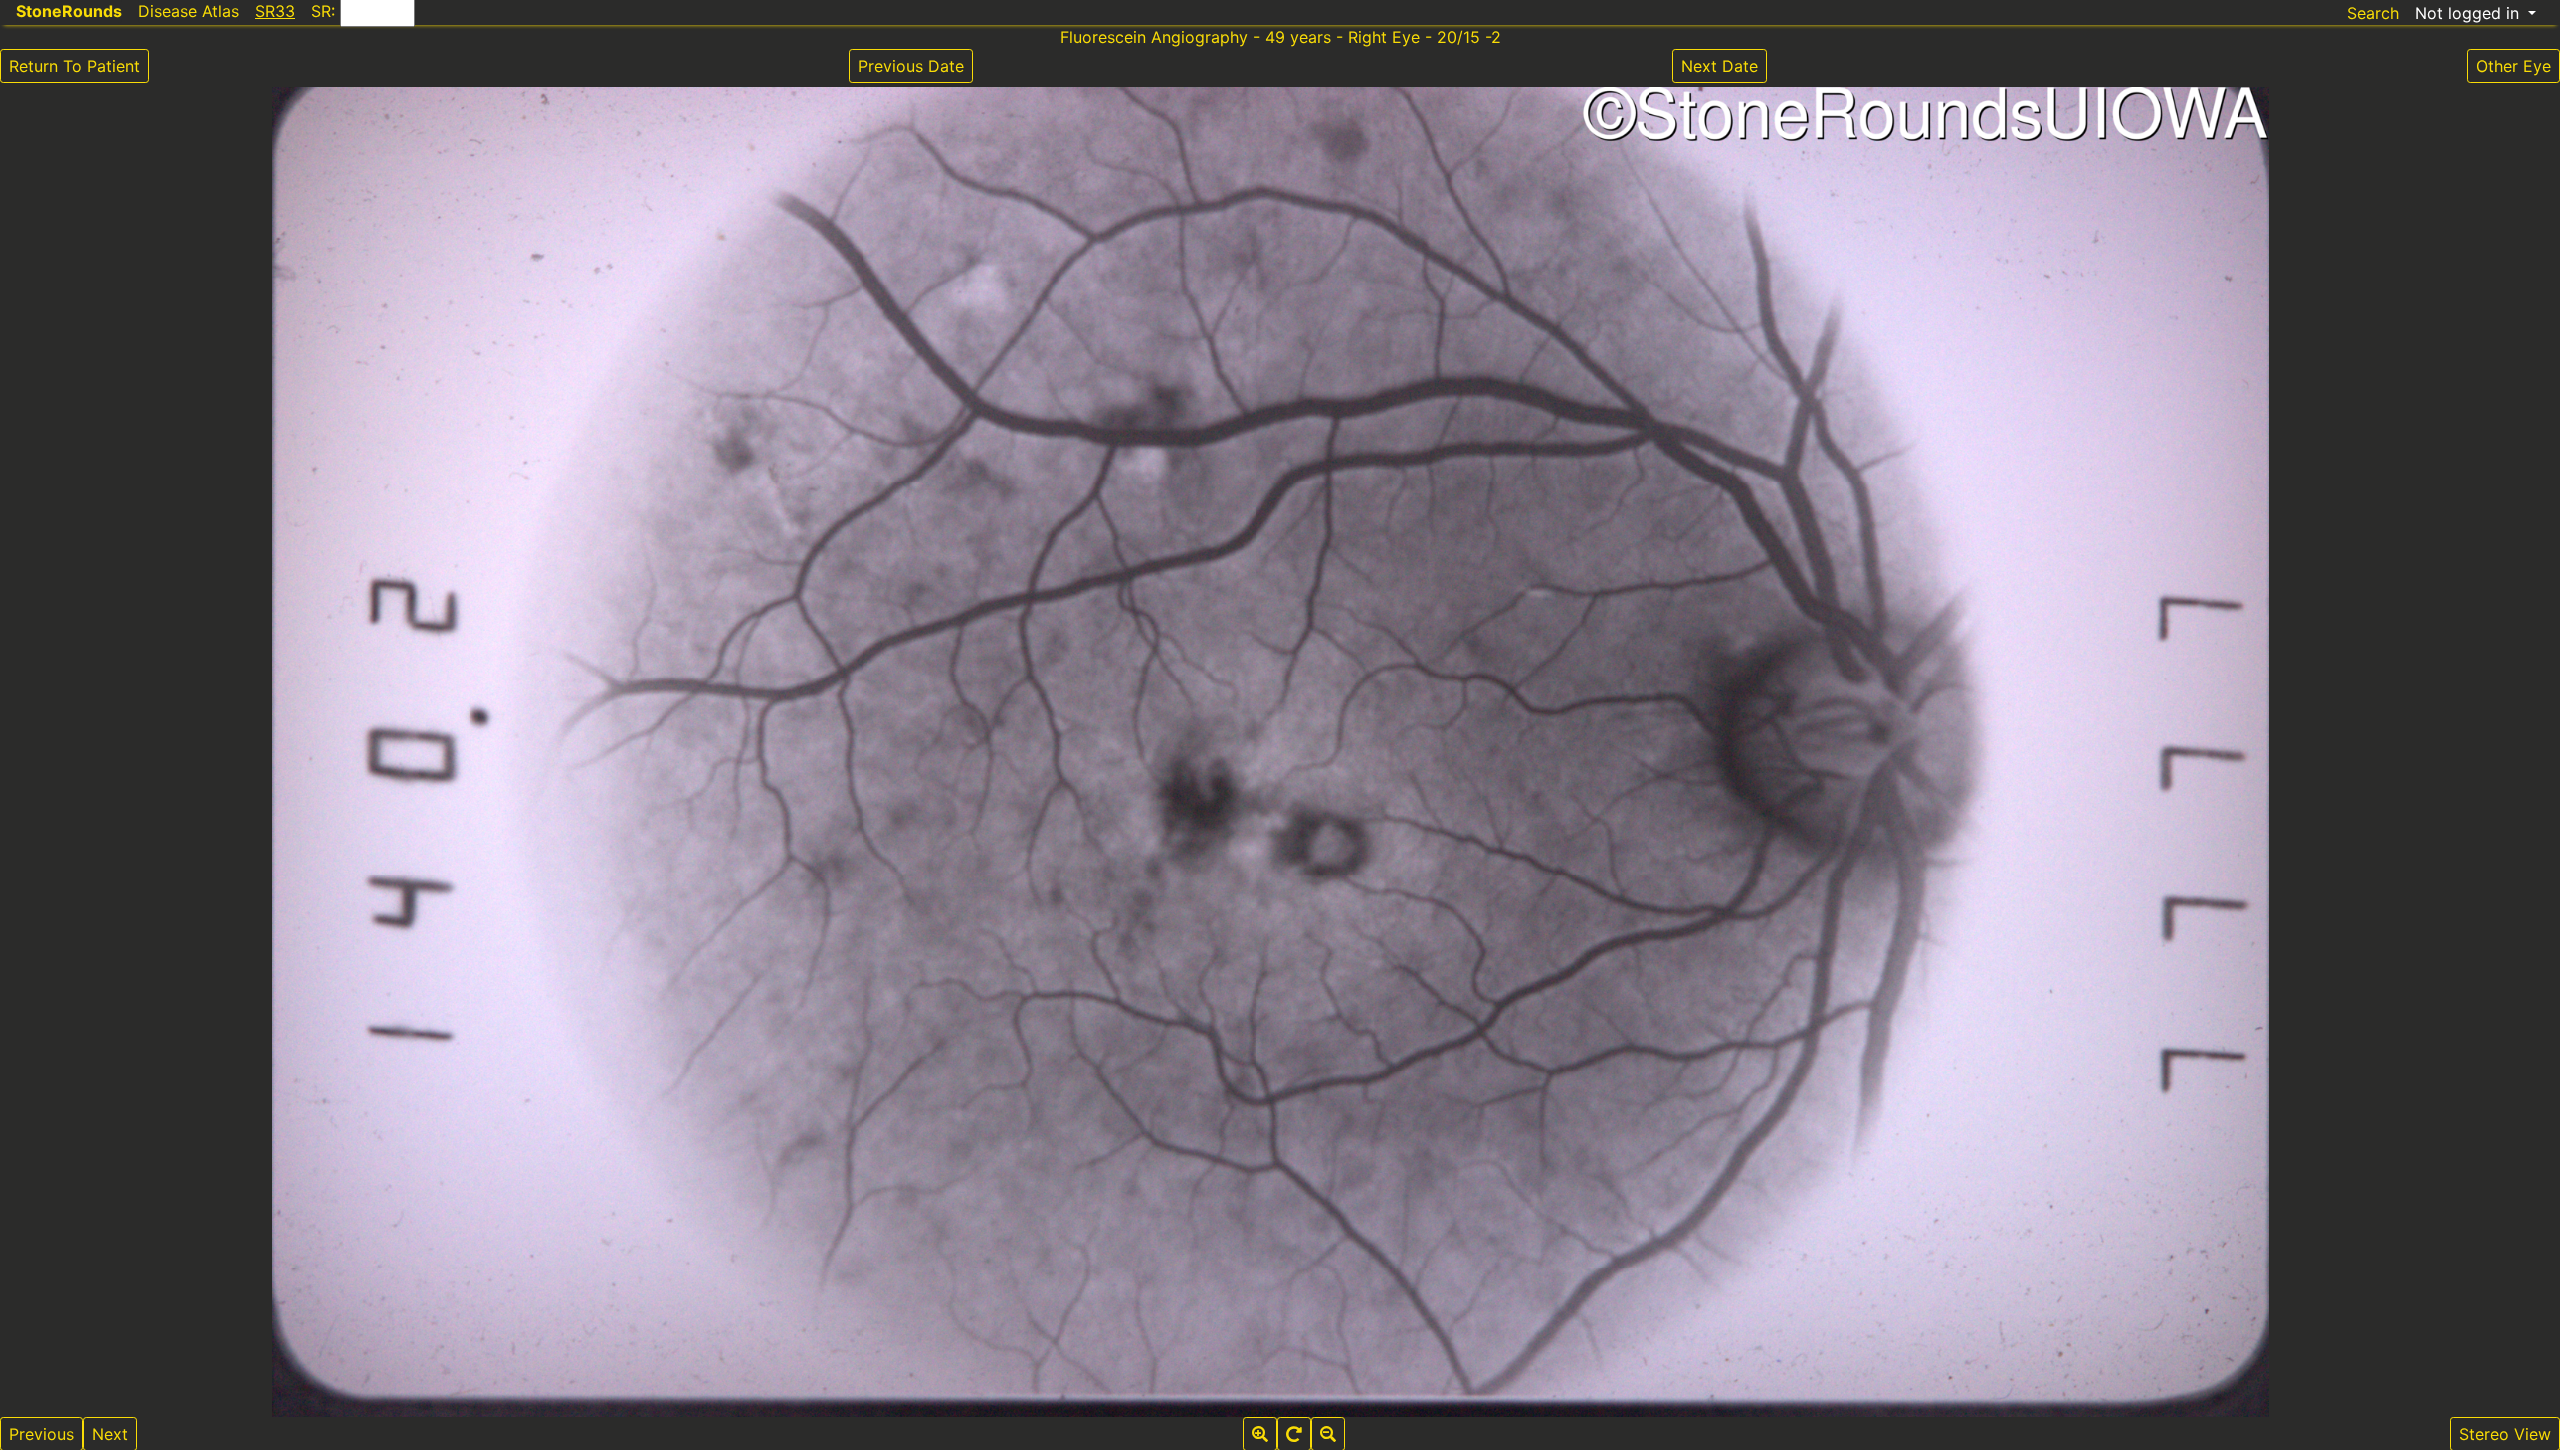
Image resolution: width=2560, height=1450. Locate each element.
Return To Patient (74, 66)
